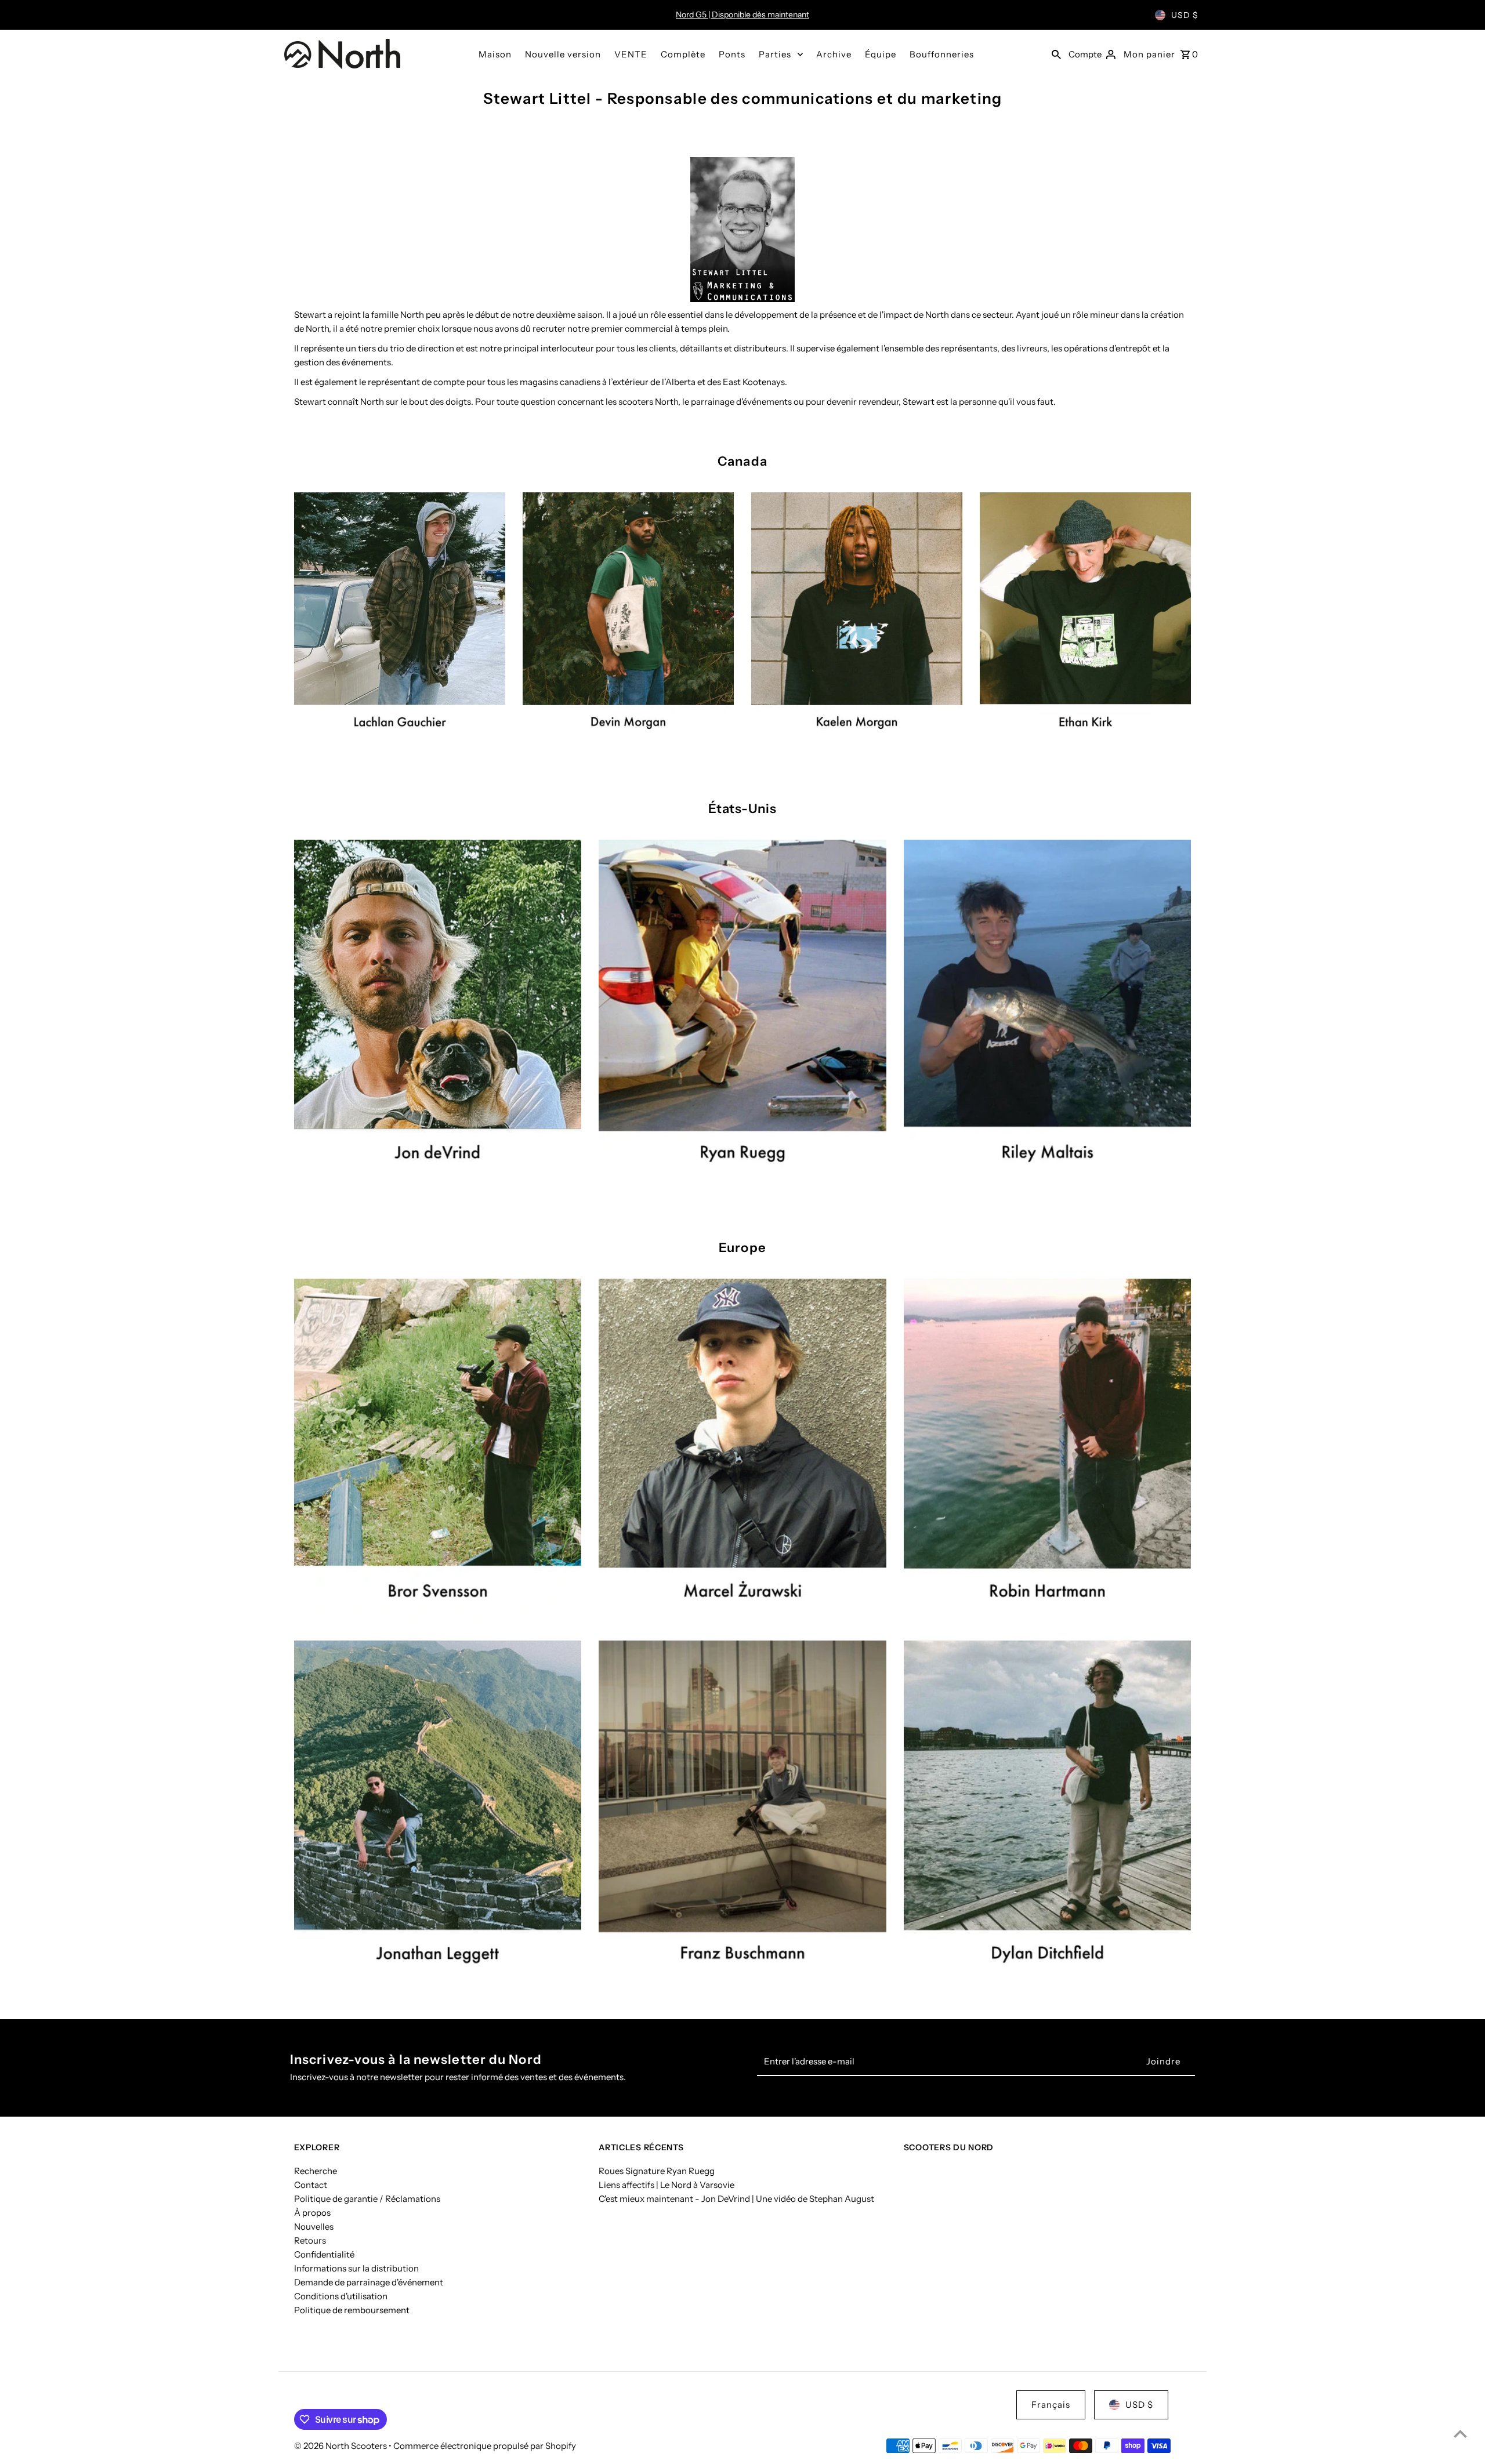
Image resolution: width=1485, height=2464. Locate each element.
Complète (683, 54)
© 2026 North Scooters (341, 2446)
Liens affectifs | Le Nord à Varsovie (667, 2184)
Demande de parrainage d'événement (369, 2282)
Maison (495, 54)
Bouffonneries (942, 54)
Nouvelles (314, 2226)
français (1051, 2405)
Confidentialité (324, 2254)
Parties (775, 54)
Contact (311, 2184)
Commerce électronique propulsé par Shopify (485, 2446)
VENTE (631, 54)
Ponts (732, 54)
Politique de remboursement (352, 2309)
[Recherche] (1056, 54)
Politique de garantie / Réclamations (367, 2198)
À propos (312, 2212)
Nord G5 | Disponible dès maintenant (742, 14)
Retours (310, 2240)
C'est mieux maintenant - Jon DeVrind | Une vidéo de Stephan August (736, 2198)
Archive (834, 54)
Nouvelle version (563, 54)
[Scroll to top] (1460, 2434)
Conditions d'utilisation (341, 2296)
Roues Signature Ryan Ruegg (657, 2170)
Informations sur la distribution (356, 2268)
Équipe (881, 54)
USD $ (1185, 15)
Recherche (316, 2170)
